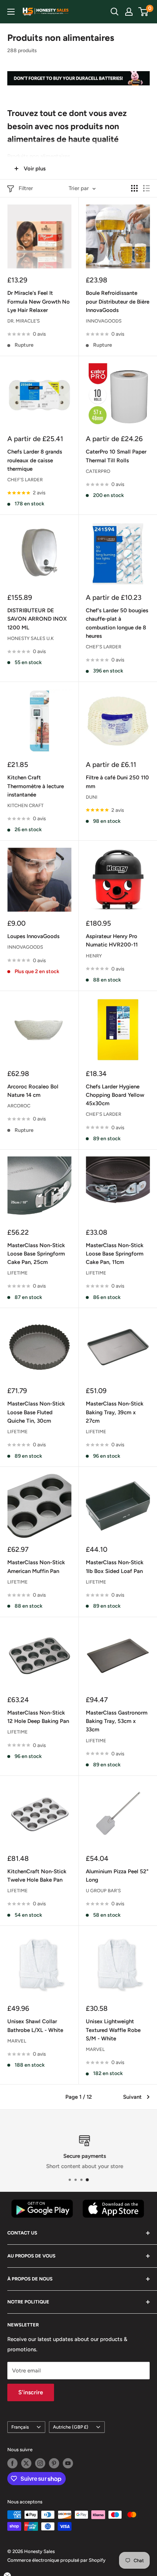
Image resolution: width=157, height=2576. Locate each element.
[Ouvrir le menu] (11, 12)
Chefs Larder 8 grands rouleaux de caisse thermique (35, 460)
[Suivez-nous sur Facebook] (12, 2463)
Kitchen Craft (25, 805)
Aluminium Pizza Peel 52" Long (117, 1876)
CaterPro (98, 471)
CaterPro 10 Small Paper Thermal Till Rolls (116, 456)
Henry (94, 956)
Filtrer (26, 188)
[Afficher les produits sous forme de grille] (134, 188)
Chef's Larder (25, 480)
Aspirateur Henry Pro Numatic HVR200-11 (112, 940)
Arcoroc (19, 1106)
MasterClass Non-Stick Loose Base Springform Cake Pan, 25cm (36, 1254)
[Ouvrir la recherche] (115, 12)
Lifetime (18, 1273)
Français (20, 2427)
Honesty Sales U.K (30, 638)
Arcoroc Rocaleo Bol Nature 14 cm (33, 1091)
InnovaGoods (104, 321)
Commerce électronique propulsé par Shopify (56, 2560)
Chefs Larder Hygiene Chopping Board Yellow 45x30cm (115, 1095)
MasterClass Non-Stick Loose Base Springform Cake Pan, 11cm (115, 1254)
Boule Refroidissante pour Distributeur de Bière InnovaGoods (118, 302)
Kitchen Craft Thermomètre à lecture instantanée (36, 786)
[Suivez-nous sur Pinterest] (54, 2463)
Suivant (132, 2097)
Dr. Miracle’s (24, 321)
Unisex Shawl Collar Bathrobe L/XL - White (35, 2026)
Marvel (17, 2041)
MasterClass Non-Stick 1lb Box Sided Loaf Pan (115, 1567)
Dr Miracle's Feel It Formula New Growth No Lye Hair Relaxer (39, 302)
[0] (144, 12)
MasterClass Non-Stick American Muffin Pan (36, 1567)
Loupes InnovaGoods (33, 936)
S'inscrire (31, 2392)
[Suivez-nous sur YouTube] (68, 2463)
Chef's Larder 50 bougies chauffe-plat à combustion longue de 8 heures (117, 623)
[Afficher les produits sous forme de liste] (146, 188)
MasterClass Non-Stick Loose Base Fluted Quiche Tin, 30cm (36, 1412)
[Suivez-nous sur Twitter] (26, 2463)
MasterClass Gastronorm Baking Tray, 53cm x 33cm (117, 1721)
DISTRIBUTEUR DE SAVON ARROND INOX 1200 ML (37, 619)
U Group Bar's (103, 1891)
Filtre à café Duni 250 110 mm (117, 782)
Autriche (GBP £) (71, 2427)
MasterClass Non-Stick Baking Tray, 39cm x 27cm (115, 1412)
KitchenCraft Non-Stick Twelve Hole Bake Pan (37, 1876)
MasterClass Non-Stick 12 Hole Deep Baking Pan (38, 1717)
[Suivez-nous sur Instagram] (40, 2463)
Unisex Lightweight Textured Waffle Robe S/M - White (113, 2030)
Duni (92, 797)
